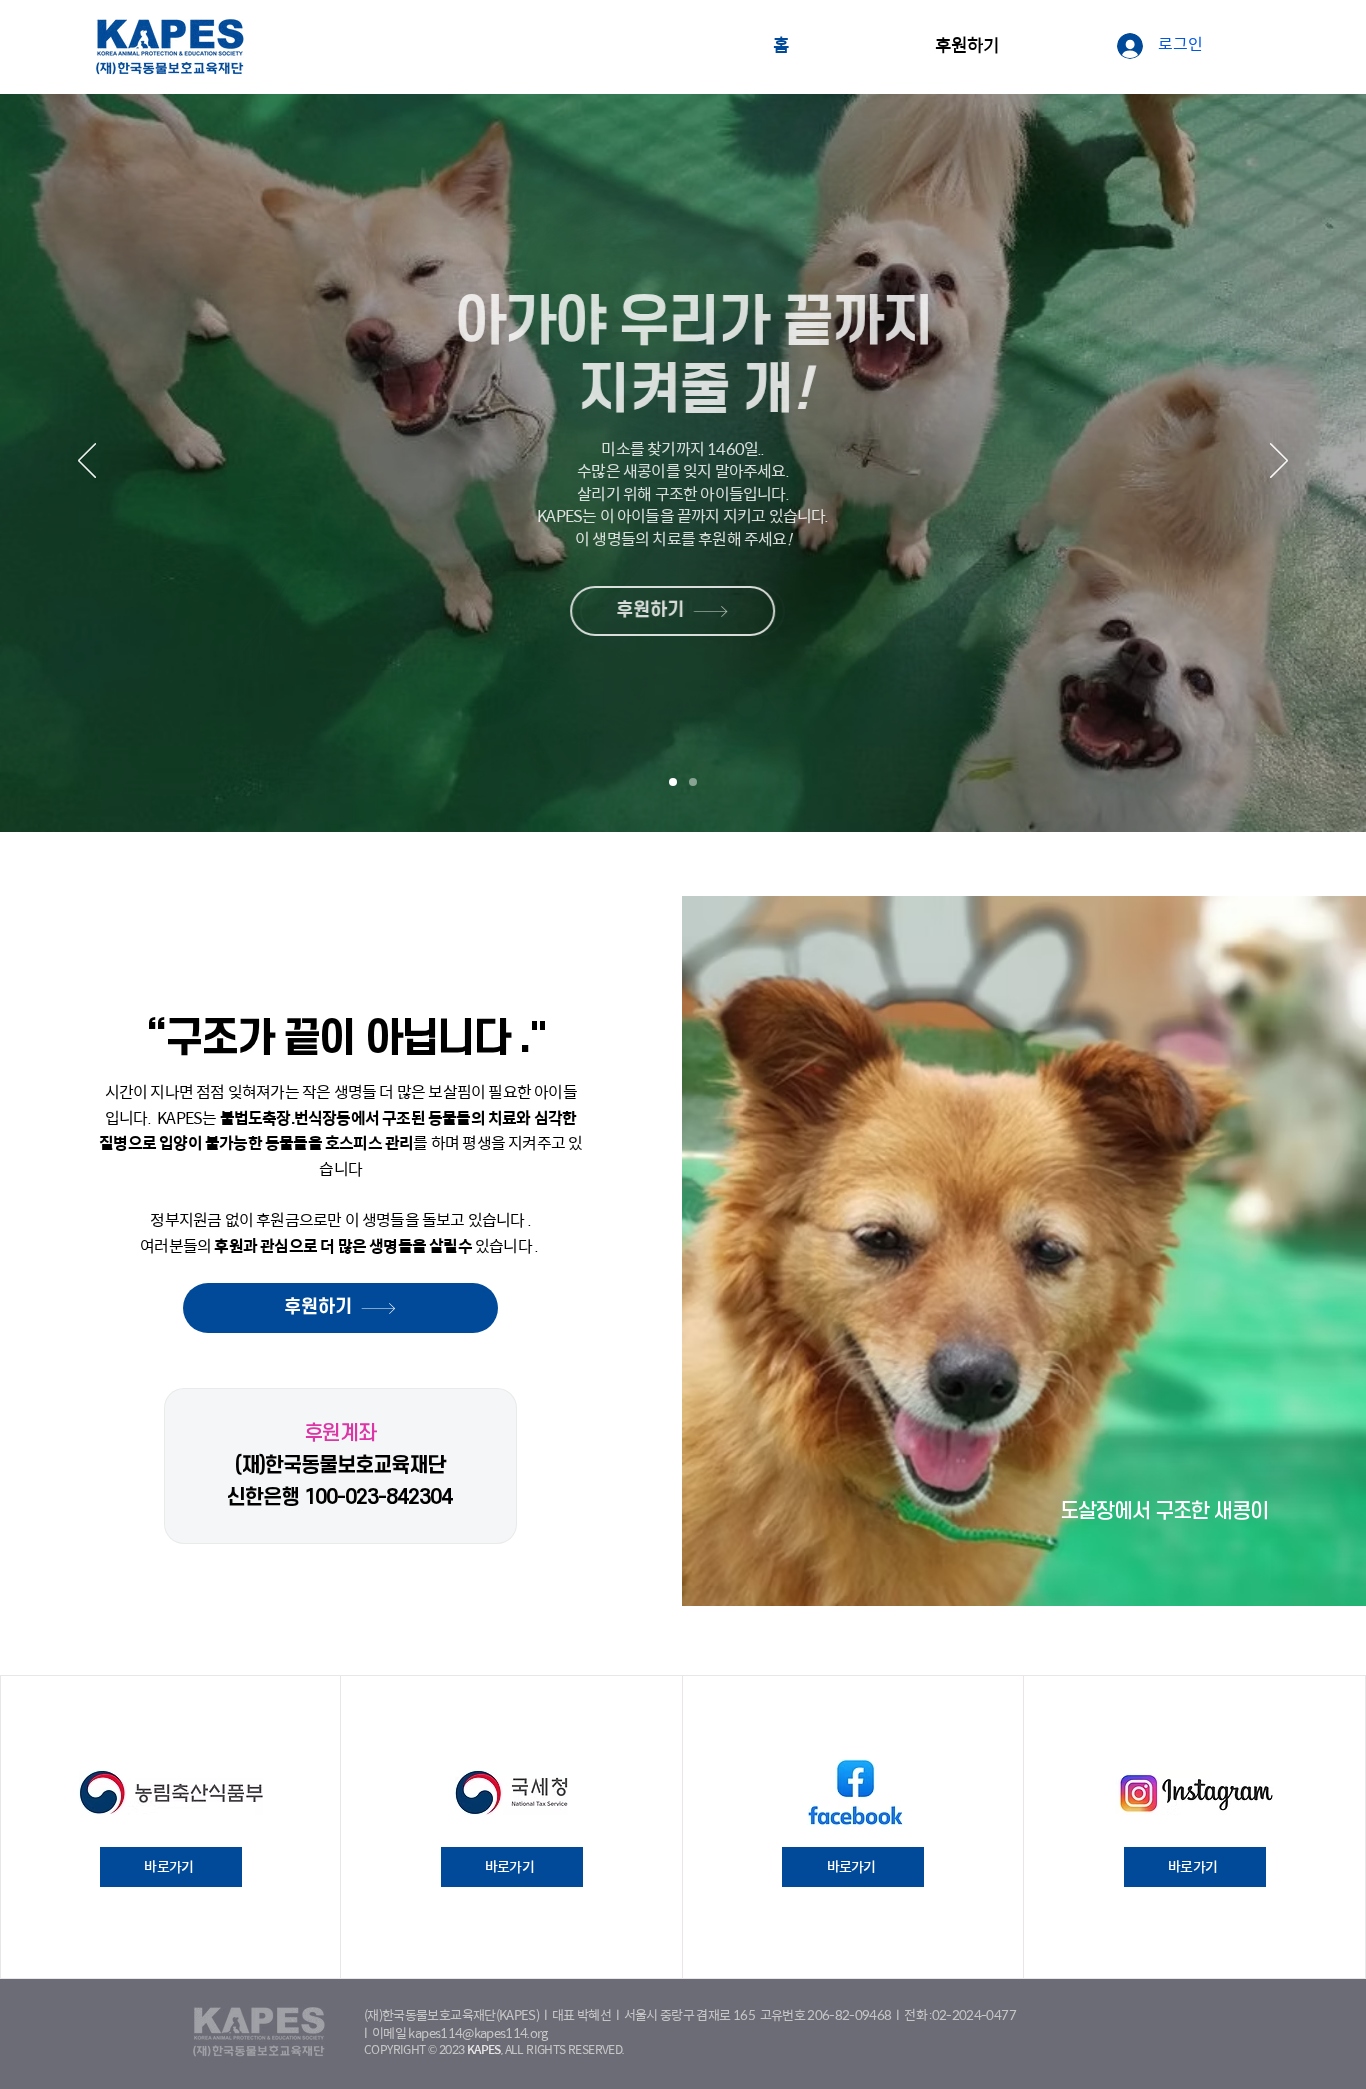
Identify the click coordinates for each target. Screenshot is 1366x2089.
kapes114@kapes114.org (477, 2034)
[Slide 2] (693, 782)
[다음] (1279, 462)
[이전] (87, 462)
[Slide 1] (673, 782)
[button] (967, 46)
